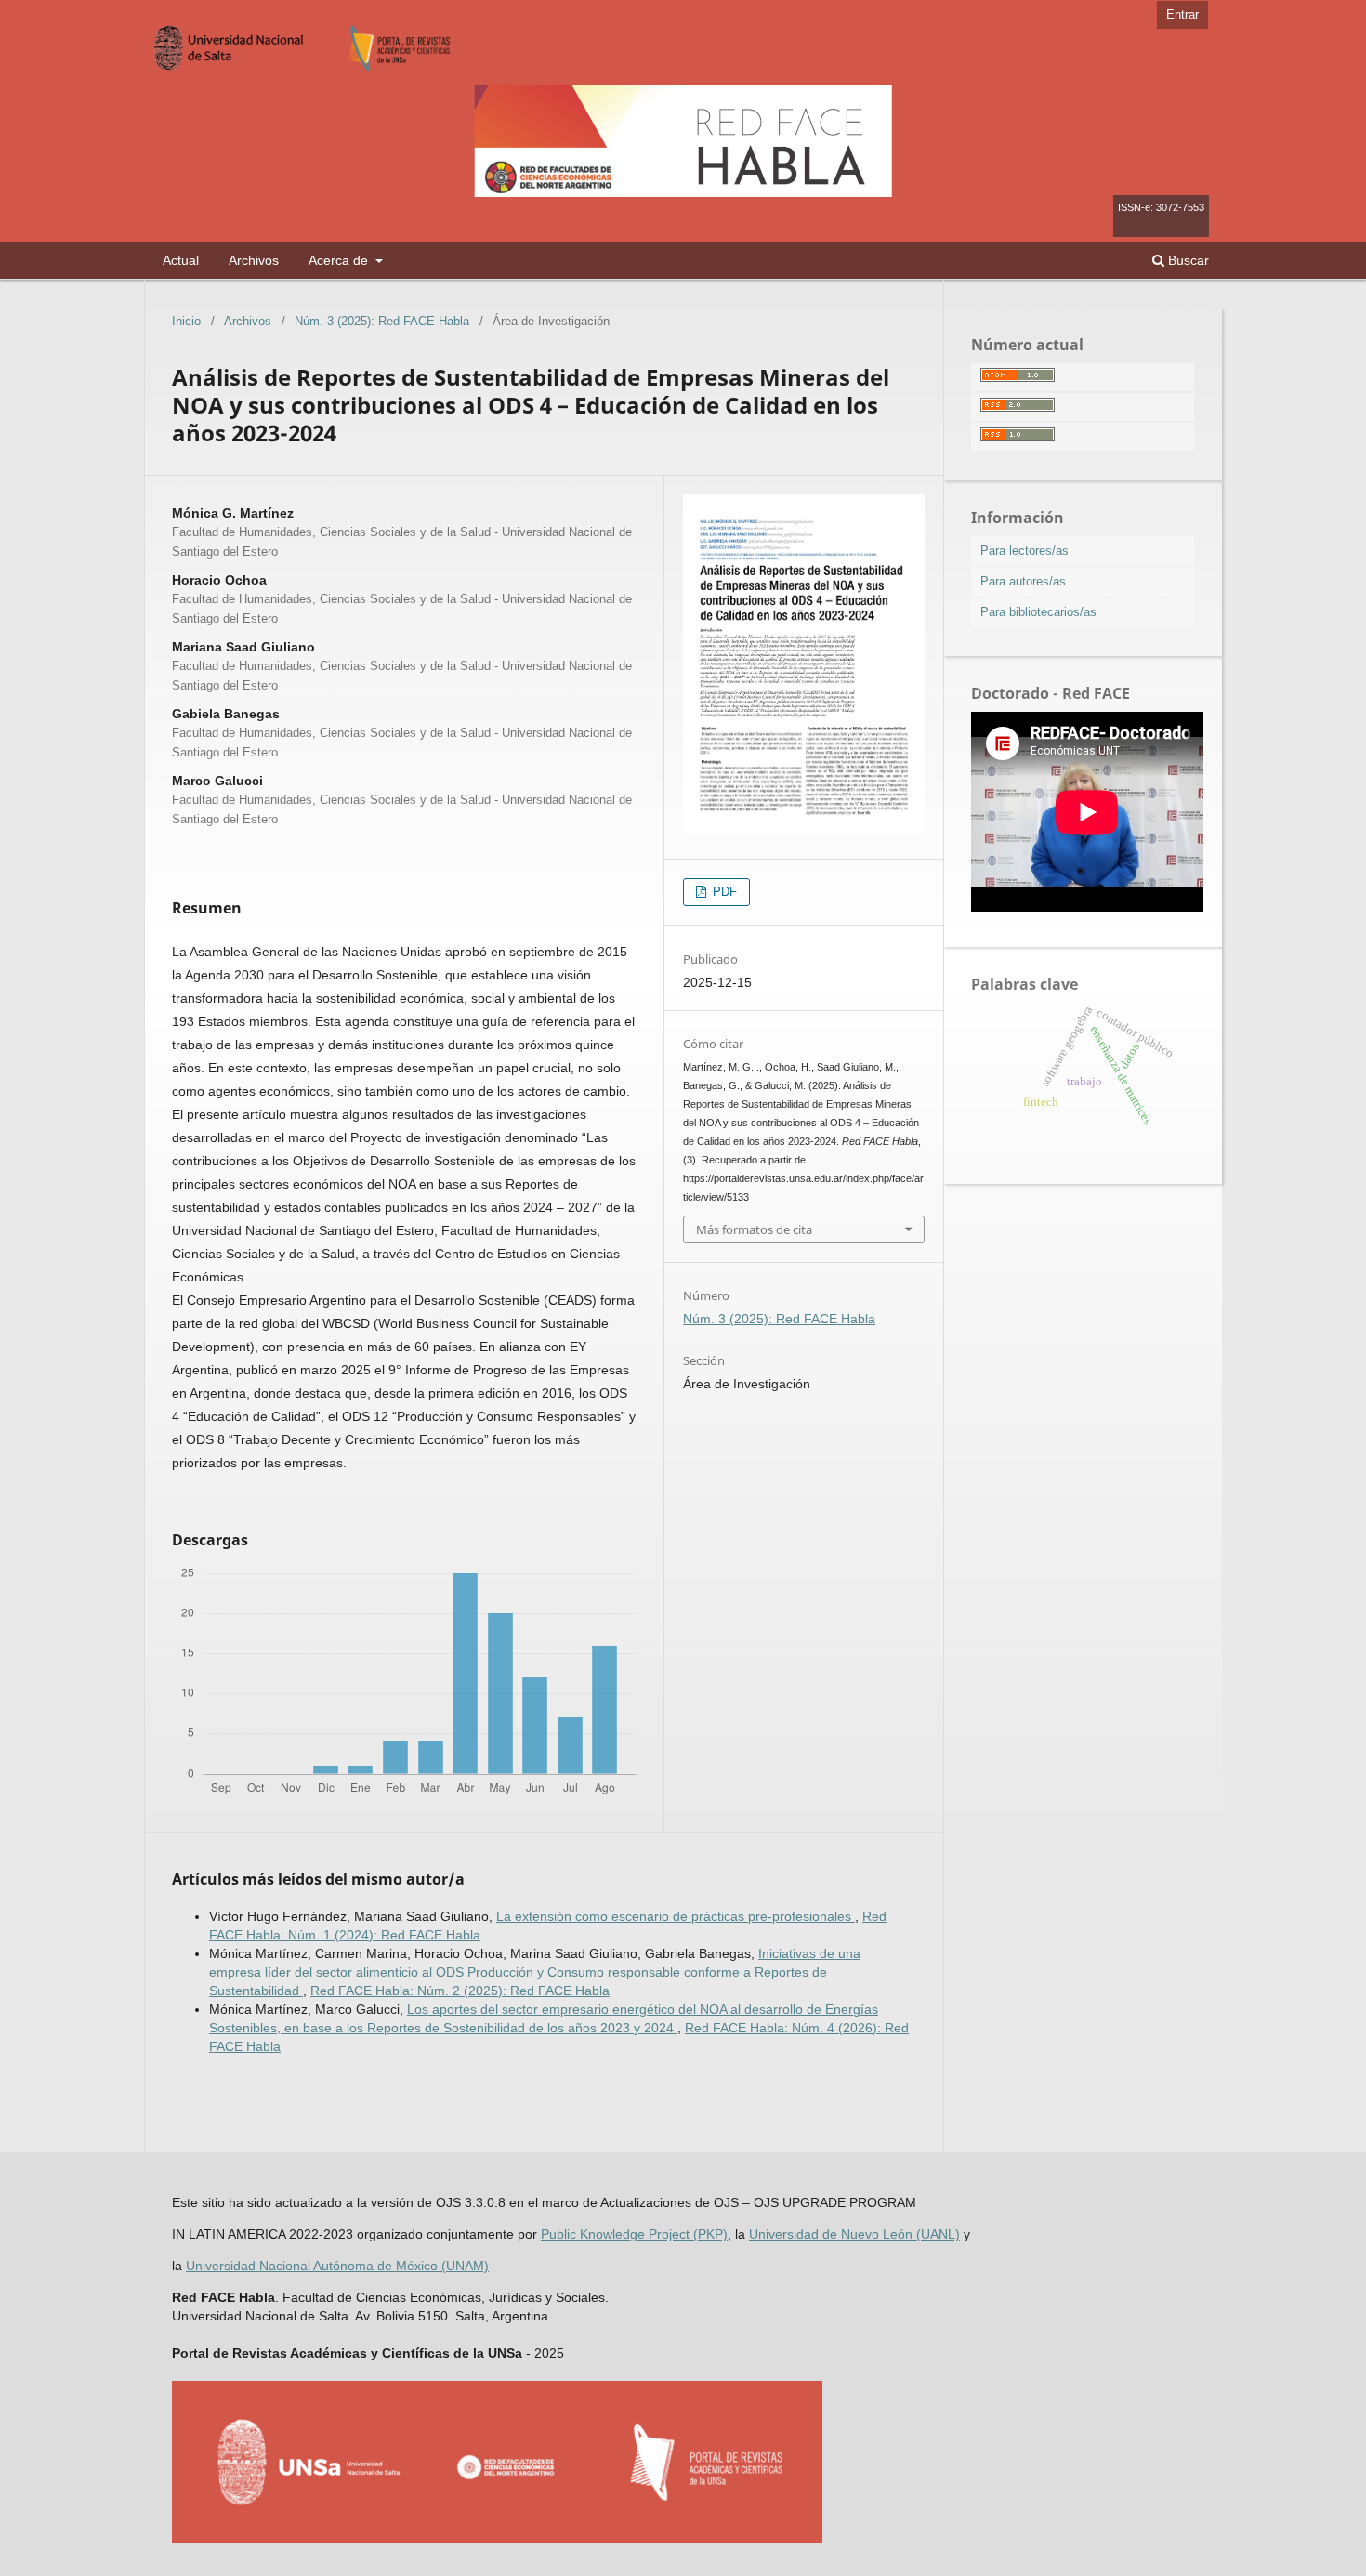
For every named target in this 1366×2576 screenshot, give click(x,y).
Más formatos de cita (754, 1229)
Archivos (254, 260)
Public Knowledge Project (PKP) (634, 2234)
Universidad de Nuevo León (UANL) (854, 2234)
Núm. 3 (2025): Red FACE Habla (382, 321)
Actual (181, 260)
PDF (723, 892)
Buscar (1187, 260)
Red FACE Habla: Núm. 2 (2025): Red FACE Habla (460, 1991)
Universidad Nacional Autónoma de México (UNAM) (337, 2266)
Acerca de (340, 260)
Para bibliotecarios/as (1038, 612)
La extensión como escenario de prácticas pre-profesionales (676, 1916)
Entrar (1182, 14)
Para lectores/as (1024, 551)
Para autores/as (1023, 581)
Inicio (186, 321)
